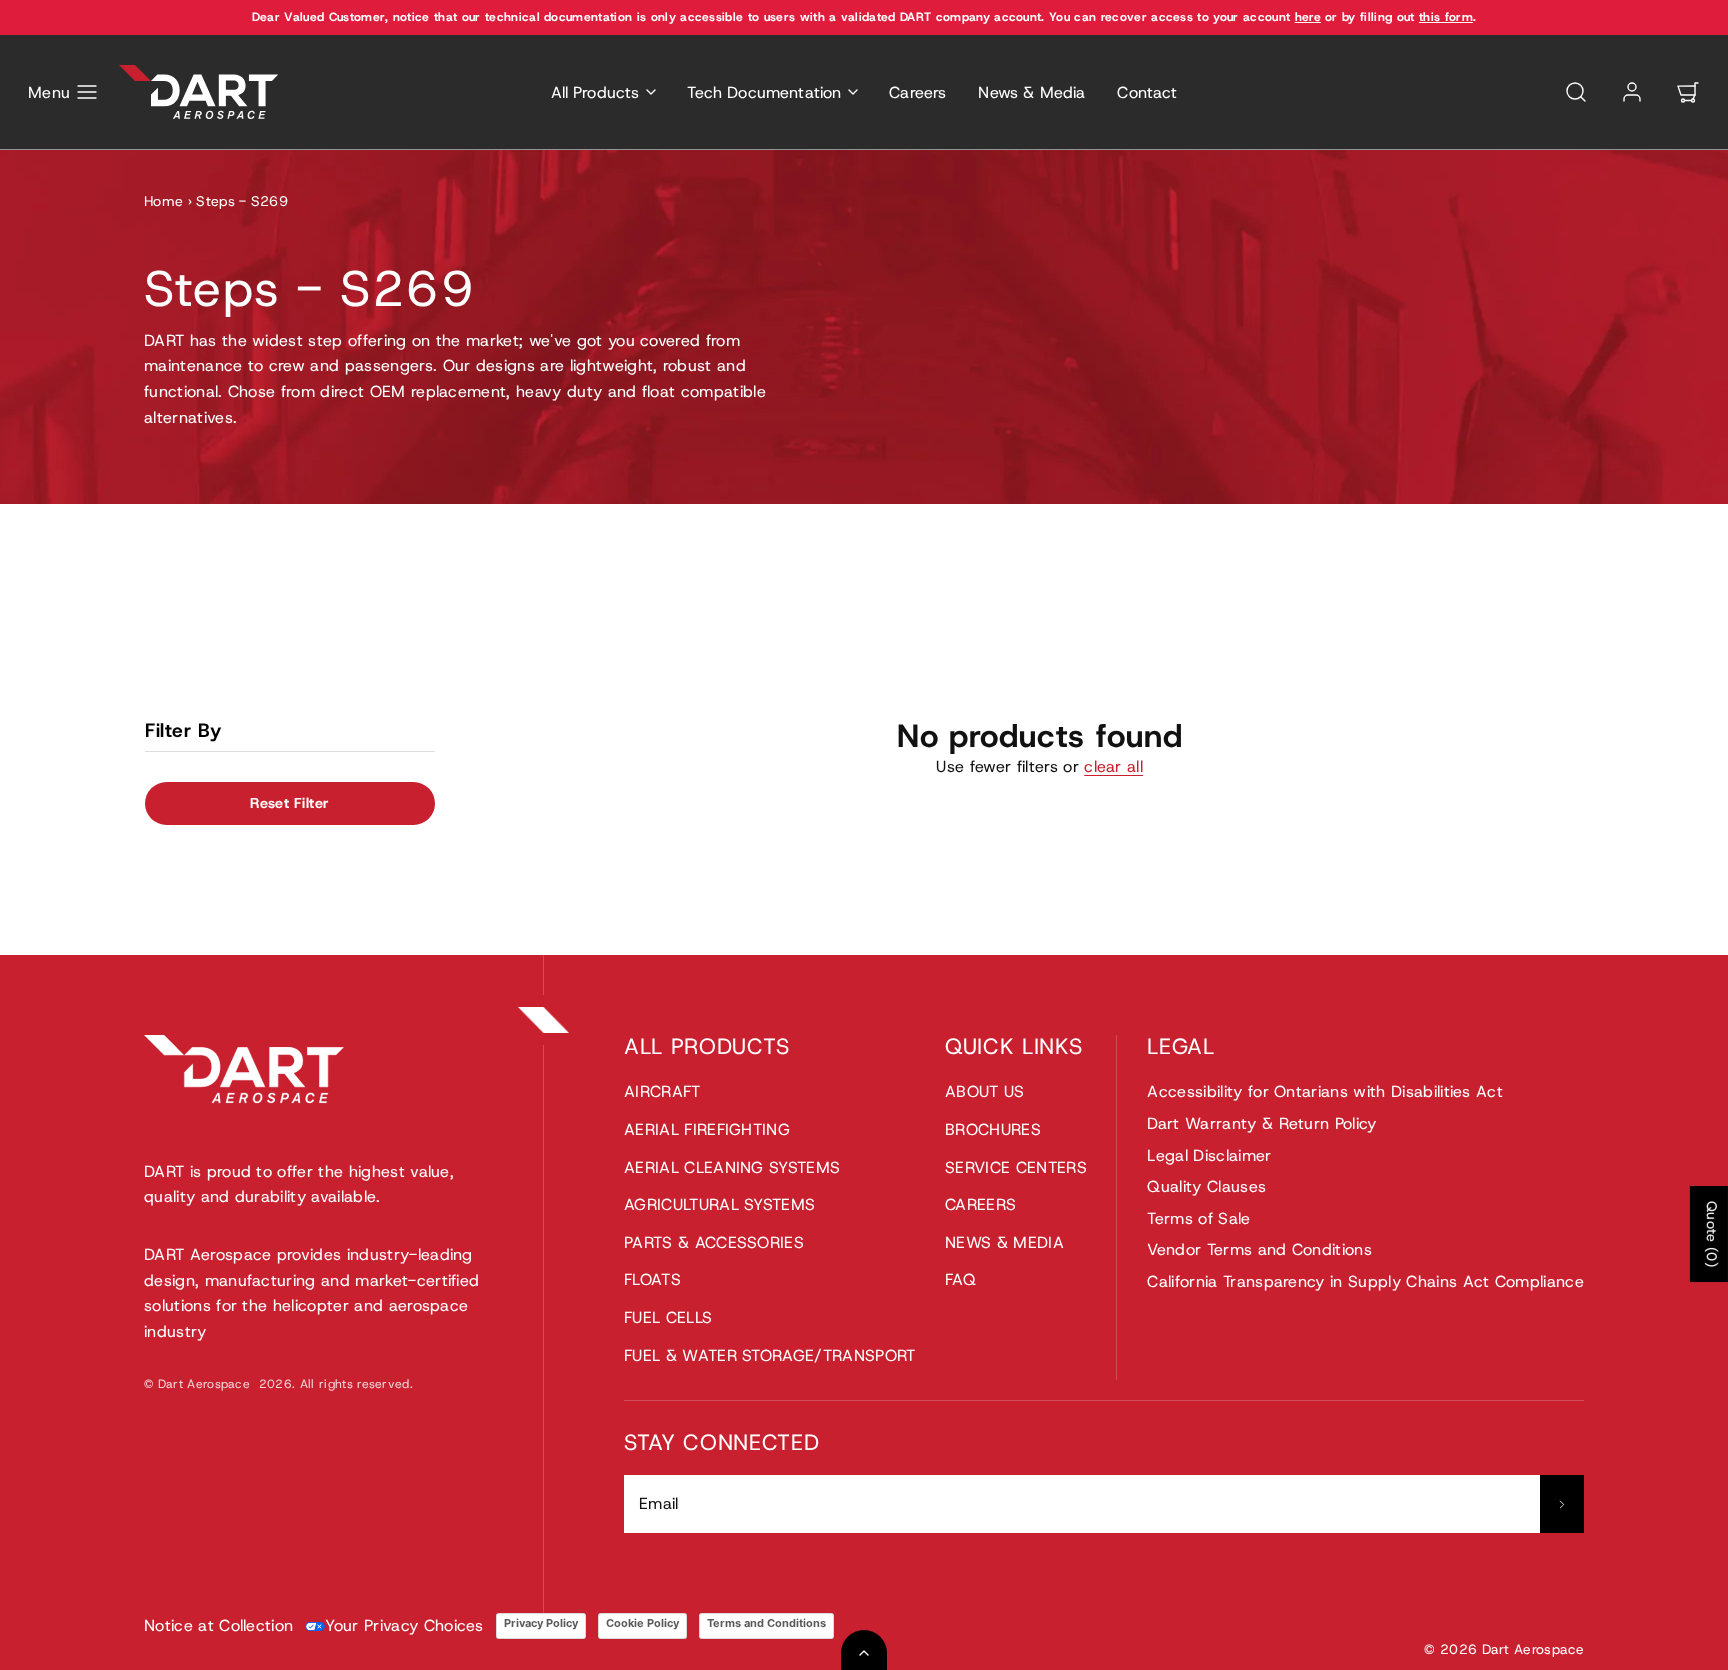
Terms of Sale (1198, 1218)
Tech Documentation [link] (764, 92)
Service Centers (1016, 1167)
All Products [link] (595, 92)
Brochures (993, 1129)
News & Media (1031, 92)
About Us (985, 1091)
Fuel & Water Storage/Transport (770, 1355)
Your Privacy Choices (404, 1625)
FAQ (960, 1279)
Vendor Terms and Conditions (1259, 1249)
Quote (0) (1712, 1234)
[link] (1632, 92)
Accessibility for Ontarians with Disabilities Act (1325, 1091)
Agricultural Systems (719, 1204)
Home (163, 201)
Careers (917, 92)
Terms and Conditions (766, 1623)
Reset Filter (289, 803)
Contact (1147, 92)
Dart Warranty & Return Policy (1261, 1123)
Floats (652, 1279)
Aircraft (662, 1091)
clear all (1113, 766)
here (1308, 17)
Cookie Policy (642, 1623)
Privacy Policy (541, 1623)
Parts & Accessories (714, 1242)
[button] (63, 92)
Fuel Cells (668, 1317)
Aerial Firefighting (707, 1129)
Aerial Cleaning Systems (732, 1167)
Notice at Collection (218, 1625)
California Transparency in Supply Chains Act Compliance (1365, 1281)
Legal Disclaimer (1209, 1155)
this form (1446, 17)
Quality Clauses (1206, 1186)
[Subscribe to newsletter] (1562, 1504)
